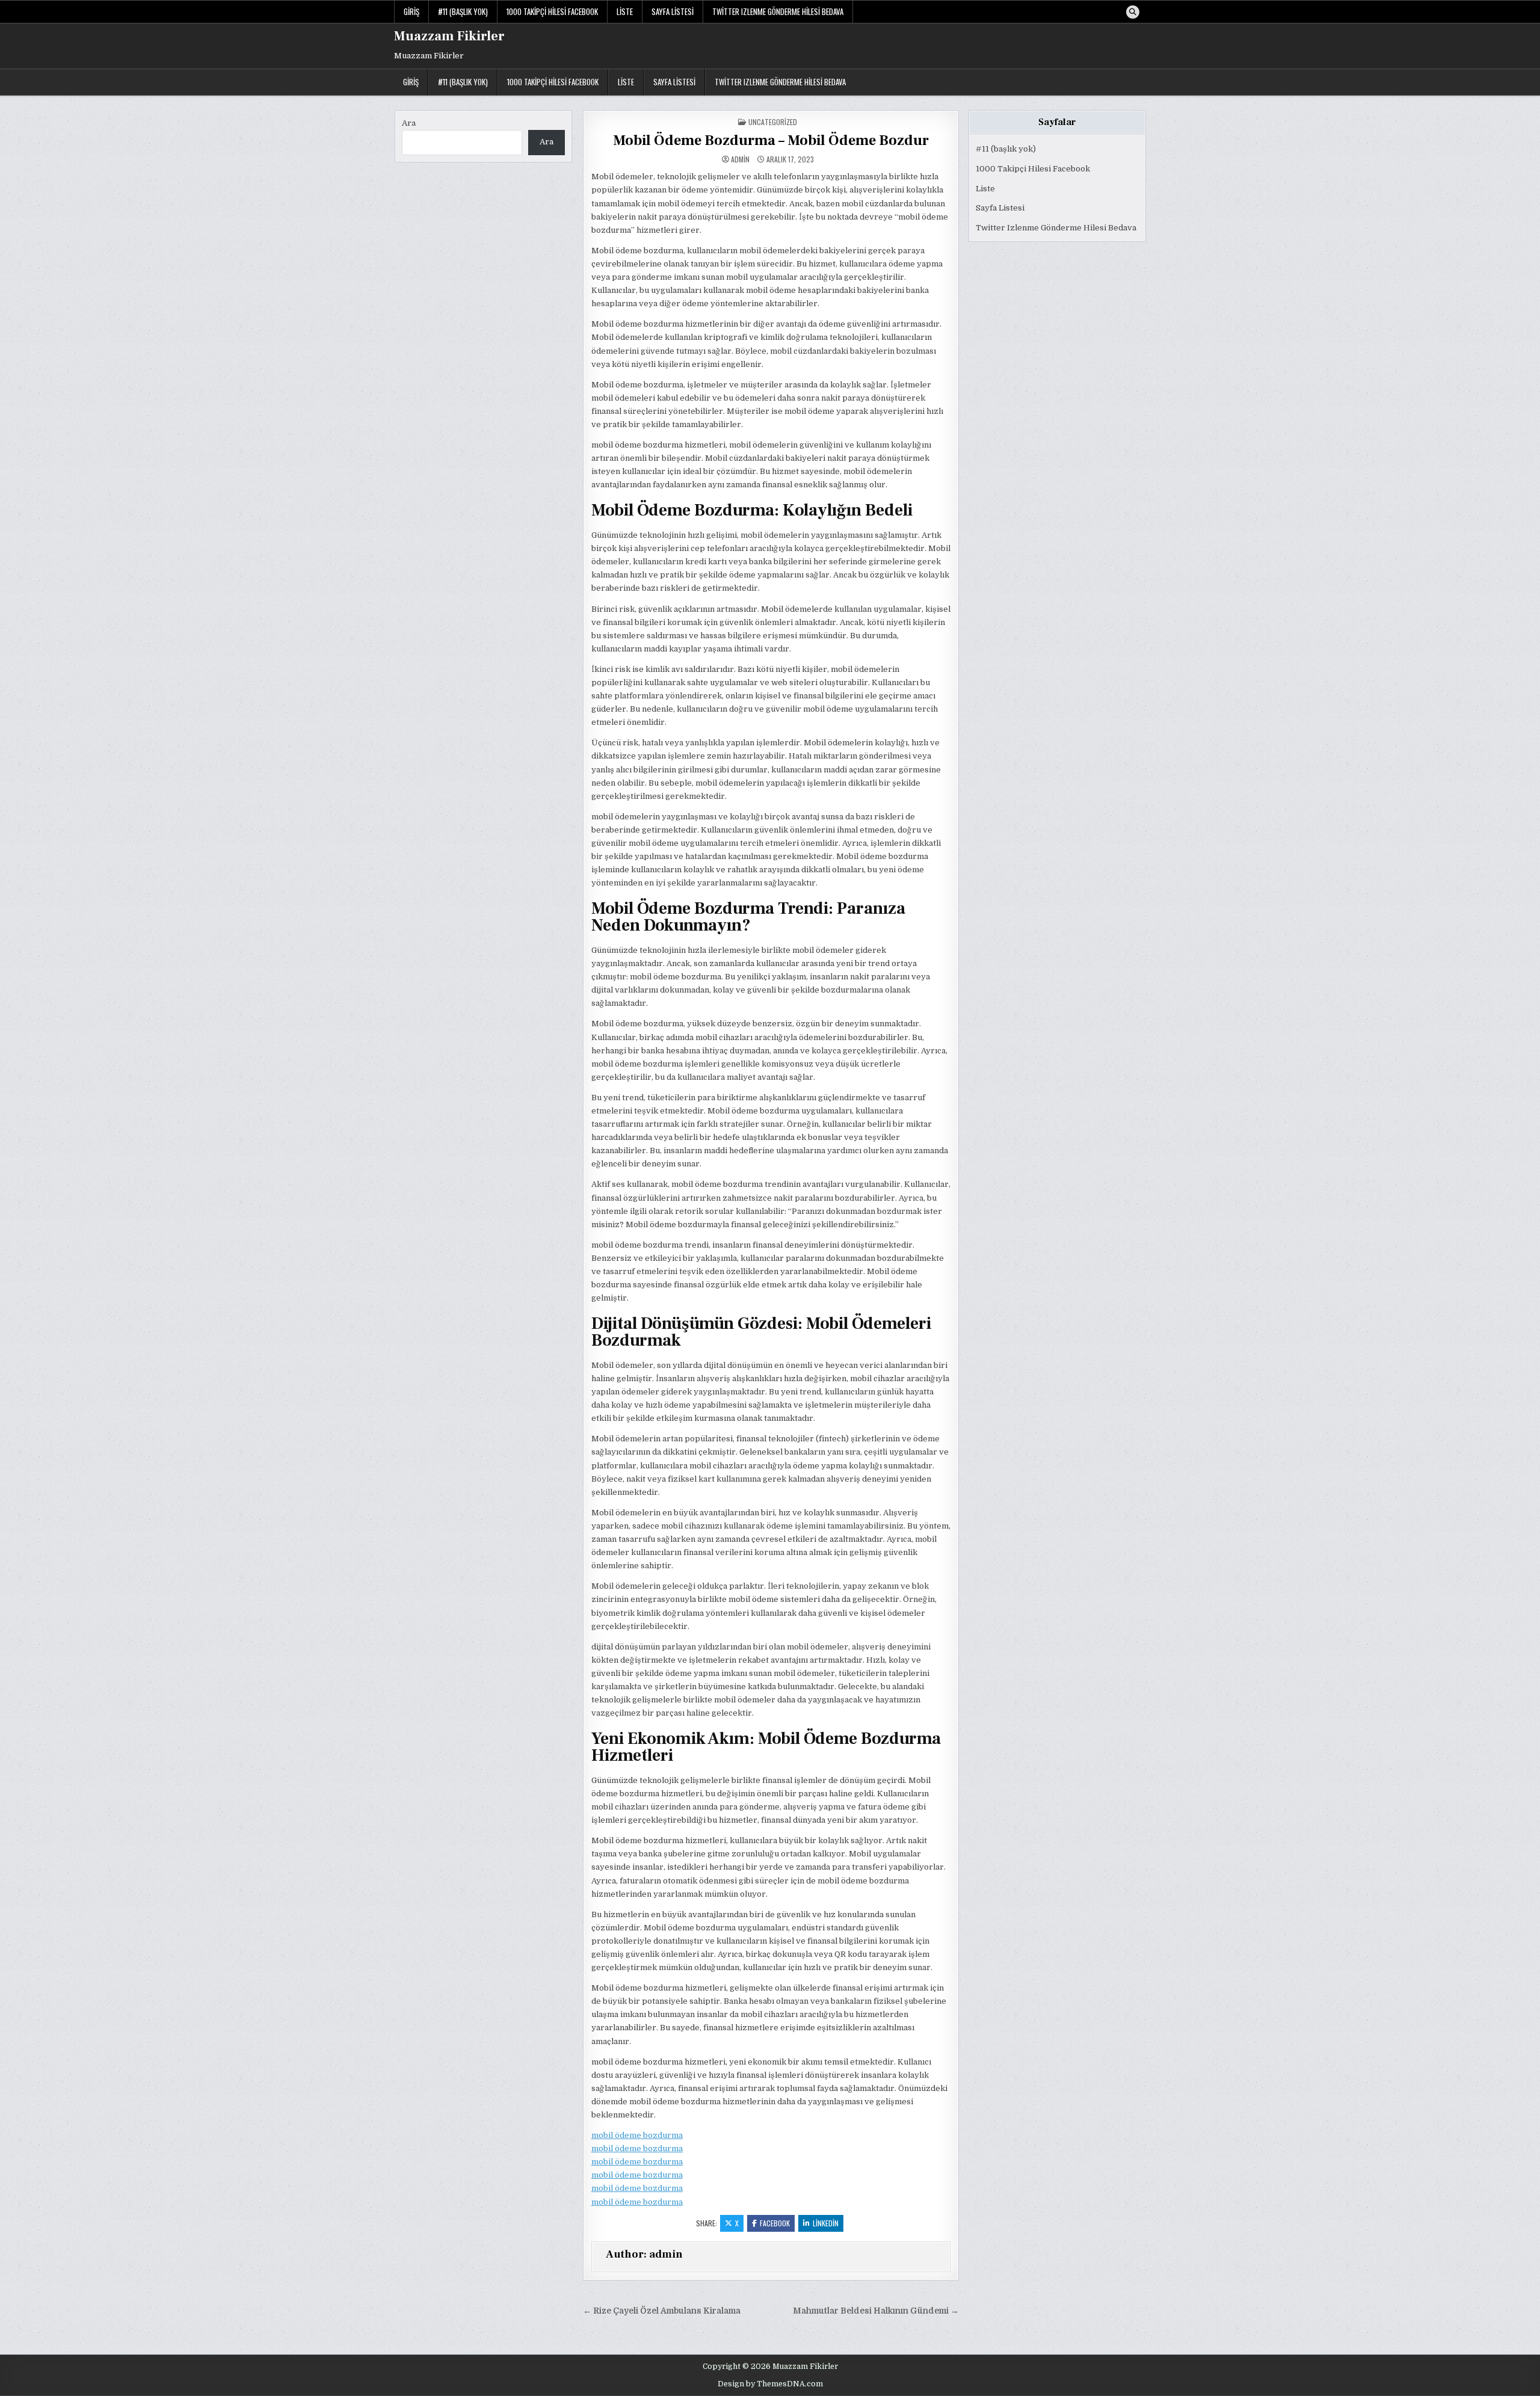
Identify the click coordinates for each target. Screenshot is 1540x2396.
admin (740, 159)
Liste (625, 11)
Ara (409, 123)
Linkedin (826, 2223)
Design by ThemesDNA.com (770, 2384)
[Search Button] (1133, 12)
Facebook (775, 2223)
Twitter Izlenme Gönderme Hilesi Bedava (778, 11)
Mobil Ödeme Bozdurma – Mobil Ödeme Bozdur (771, 140)
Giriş (411, 11)
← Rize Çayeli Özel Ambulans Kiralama (662, 2311)
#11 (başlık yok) (463, 11)
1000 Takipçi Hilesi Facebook (552, 11)
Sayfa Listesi (673, 11)
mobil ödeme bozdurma (637, 2135)
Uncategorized (773, 122)
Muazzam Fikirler (449, 36)
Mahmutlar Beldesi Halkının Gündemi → (876, 2311)
